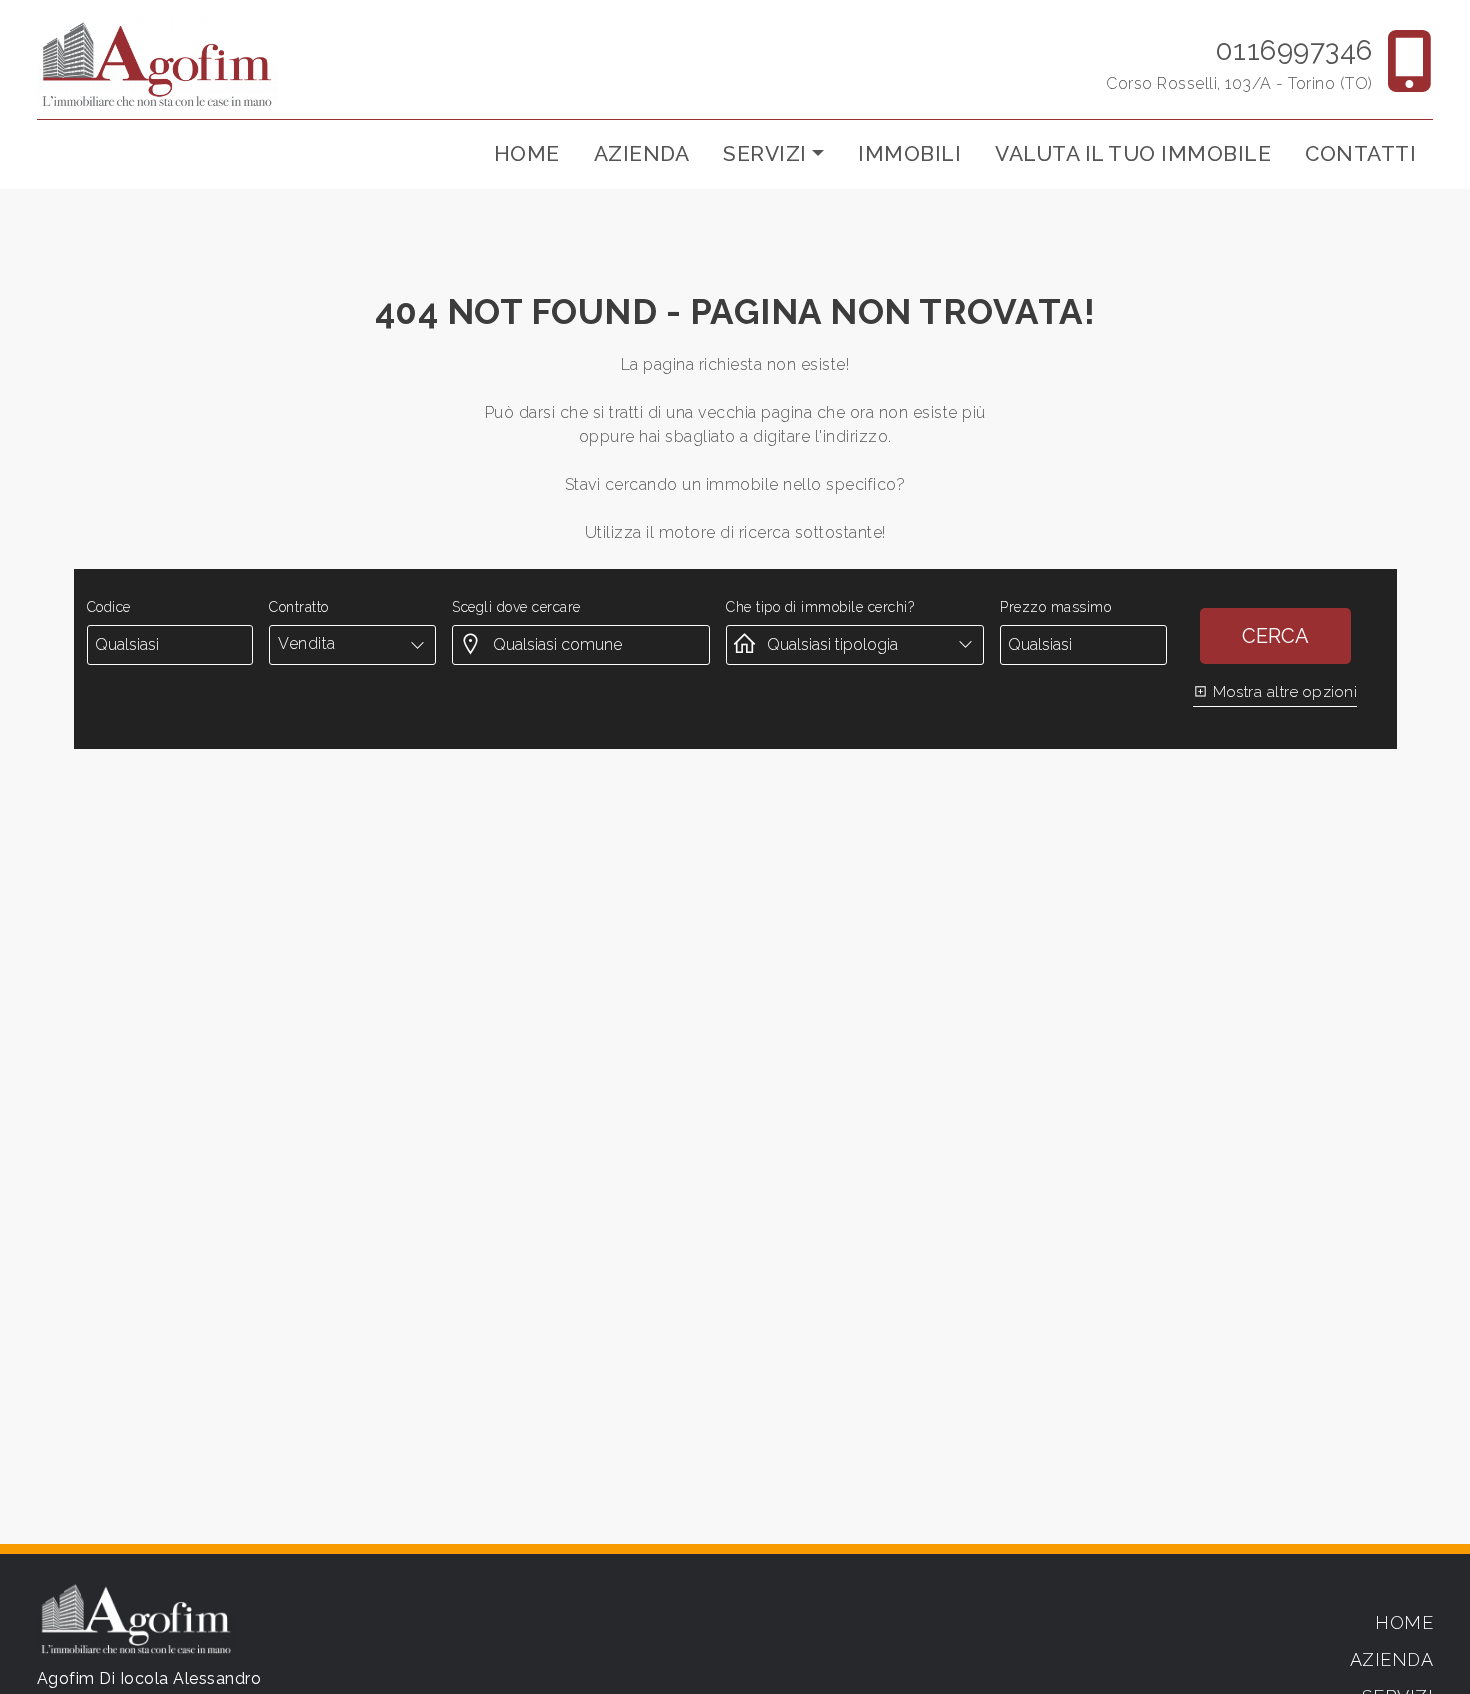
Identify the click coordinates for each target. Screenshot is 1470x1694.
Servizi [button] (765, 153)
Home (527, 153)
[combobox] (352, 644)
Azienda (642, 153)
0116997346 (1294, 50)
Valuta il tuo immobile (1133, 153)
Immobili (909, 153)
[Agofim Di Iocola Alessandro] (157, 63)
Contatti (1360, 153)
